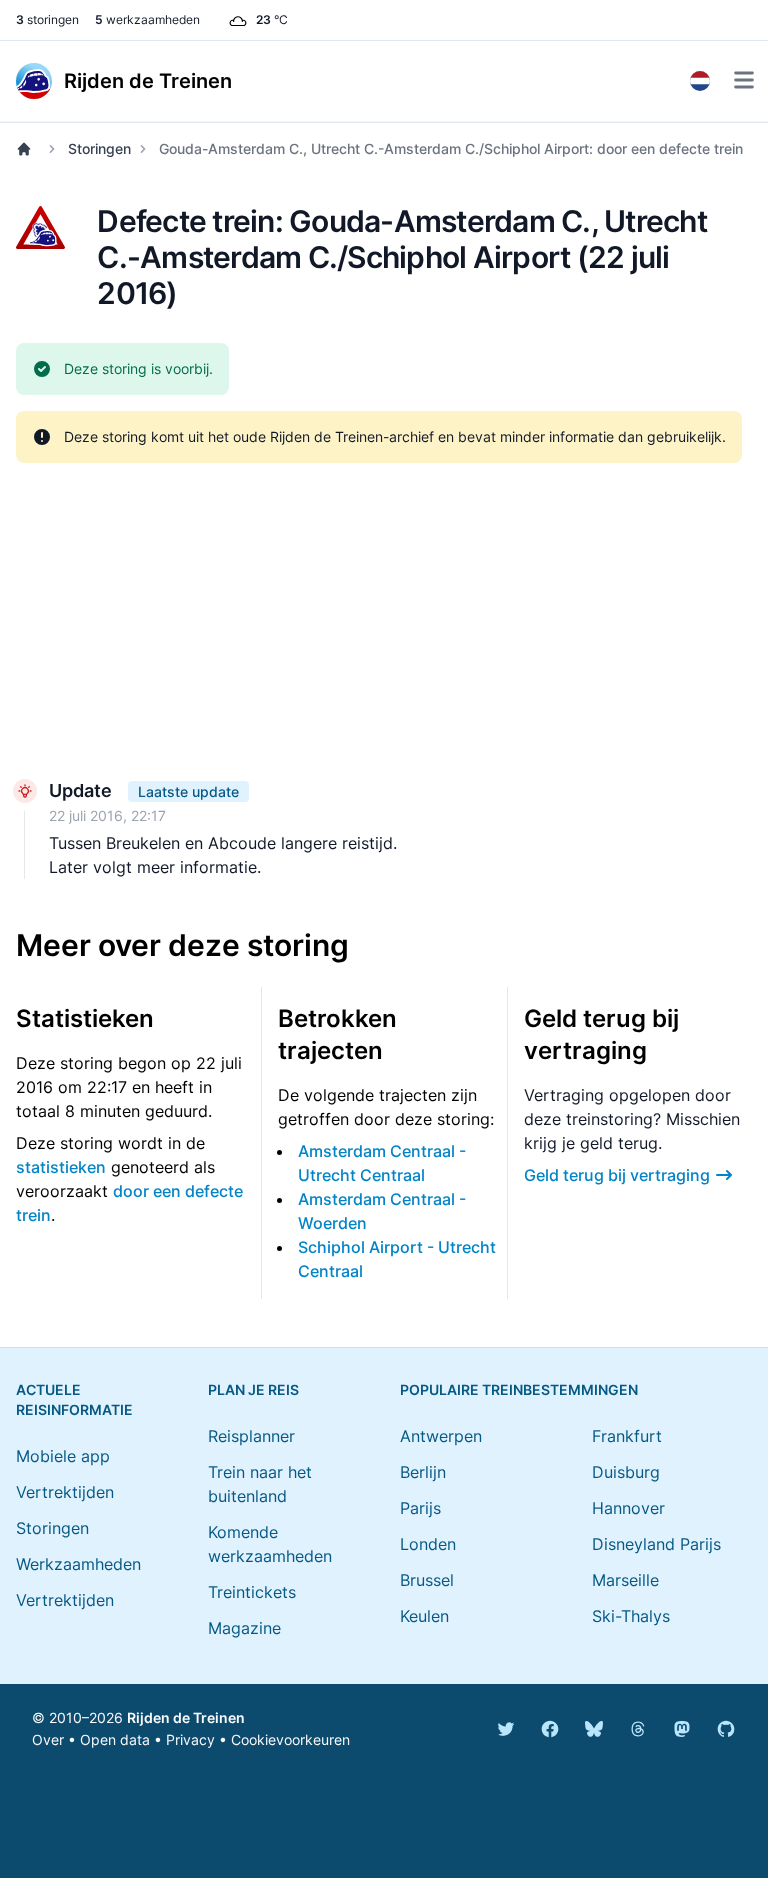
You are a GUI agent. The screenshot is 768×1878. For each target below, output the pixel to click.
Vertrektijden (65, 1492)
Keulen (424, 1616)
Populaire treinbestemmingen (519, 1389)
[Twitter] (506, 1729)
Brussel (427, 1580)
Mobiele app (63, 1456)
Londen (428, 1544)
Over (48, 1739)
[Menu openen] (744, 80)
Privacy (190, 1739)
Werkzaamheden (78, 1564)
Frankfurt (627, 1436)
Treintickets (252, 1592)
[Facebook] (550, 1729)
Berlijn (423, 1472)
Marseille (625, 1580)
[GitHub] (726, 1729)
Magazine (244, 1628)
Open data (115, 1739)
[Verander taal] (700, 81)
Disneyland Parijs (656, 1544)
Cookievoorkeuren (290, 1739)
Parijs (420, 1508)
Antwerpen (441, 1436)
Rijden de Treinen (186, 1717)
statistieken (61, 1167)
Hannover (628, 1508)
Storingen (99, 148)
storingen (47, 19)
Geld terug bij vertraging (617, 1175)
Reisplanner (251, 1436)
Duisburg (626, 1472)
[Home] (28, 149)
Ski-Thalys (631, 1616)
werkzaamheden (147, 19)
